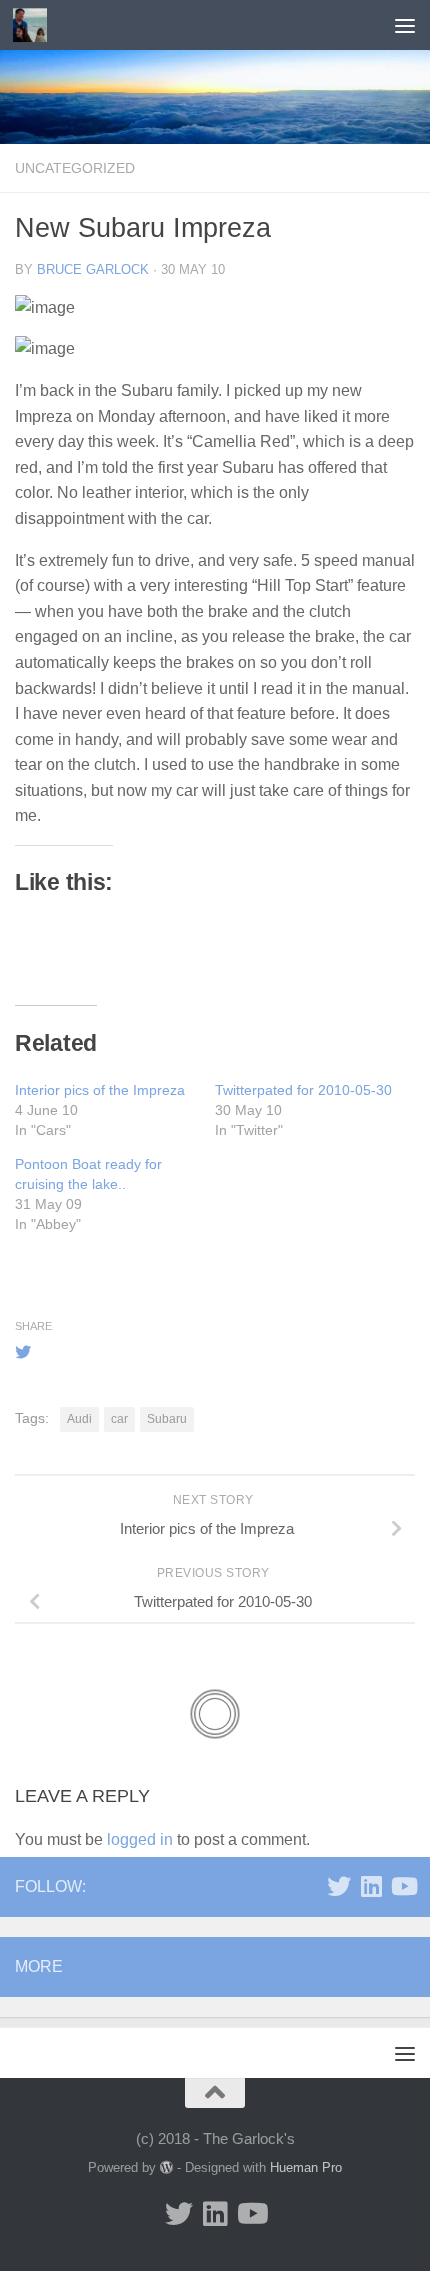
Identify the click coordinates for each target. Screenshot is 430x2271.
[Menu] (405, 25)
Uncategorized (75, 168)
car (119, 1419)
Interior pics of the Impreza (100, 1090)
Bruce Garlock (93, 269)
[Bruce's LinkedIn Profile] (371, 1886)
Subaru (167, 1419)
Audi (79, 1419)
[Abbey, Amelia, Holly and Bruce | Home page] (35, 25)
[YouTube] (403, 1886)
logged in (140, 1839)
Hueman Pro (306, 2167)
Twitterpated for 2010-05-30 (303, 1090)
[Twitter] (339, 1886)
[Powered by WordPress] (166, 2167)
